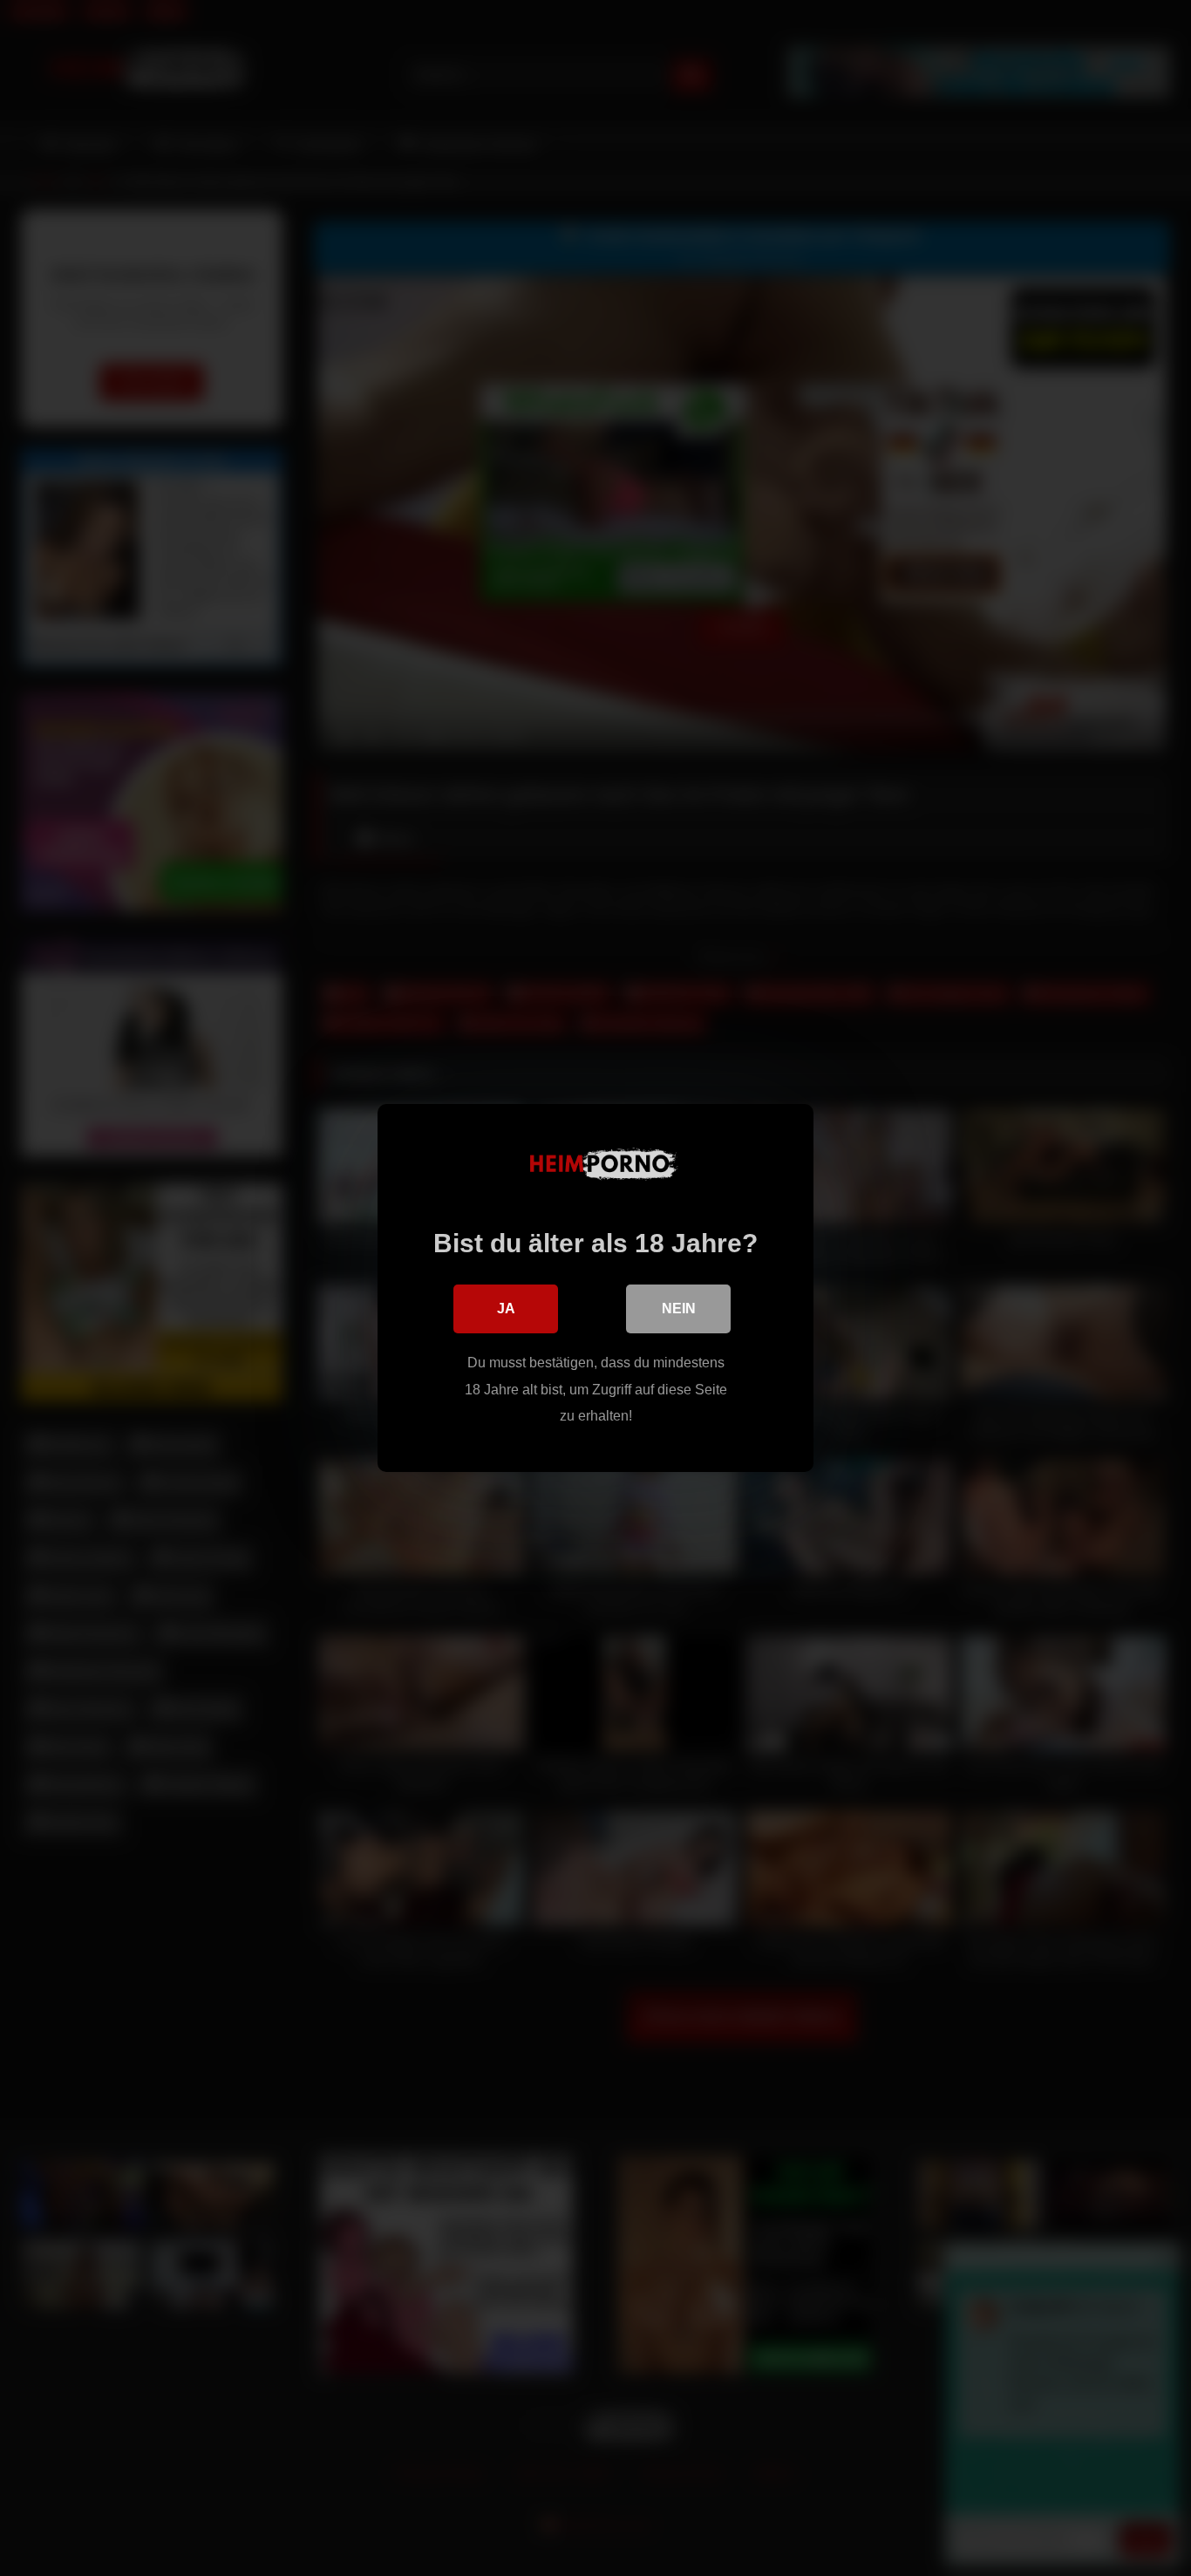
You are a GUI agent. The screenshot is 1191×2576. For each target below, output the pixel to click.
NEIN (679, 1308)
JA (506, 1308)
